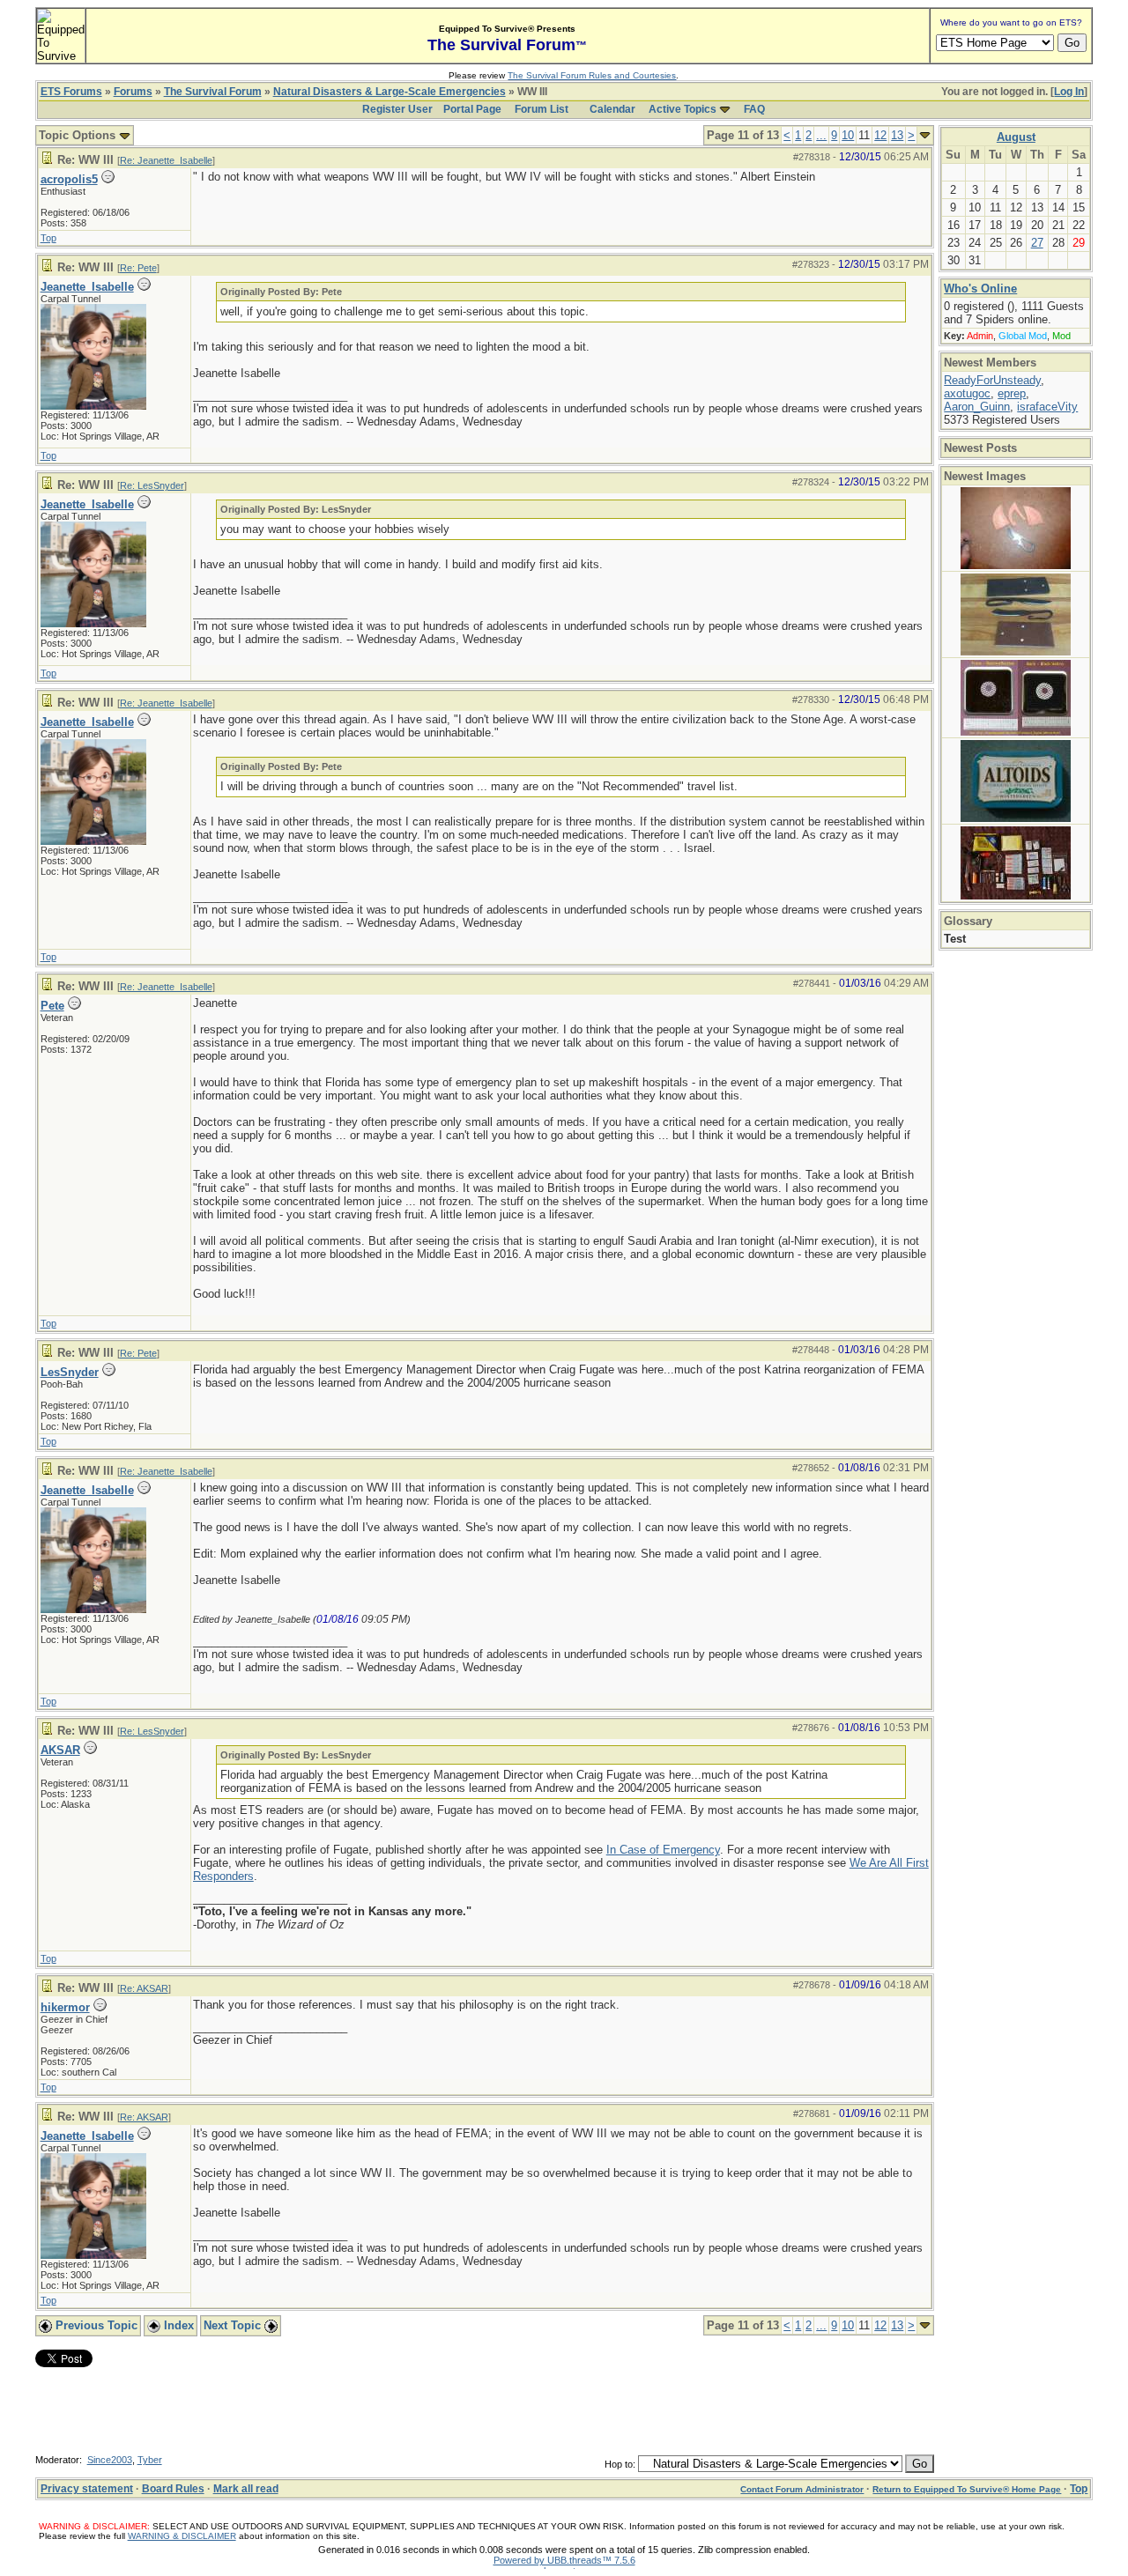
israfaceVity (1047, 407)
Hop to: (620, 2464)
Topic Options (79, 135)
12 (880, 135)
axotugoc (967, 393)
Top (48, 238)
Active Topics (683, 109)
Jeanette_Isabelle (87, 287)
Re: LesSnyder (152, 485)
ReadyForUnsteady (992, 380)
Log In (1069, 92)
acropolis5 (69, 179)
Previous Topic (95, 2325)
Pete (52, 1006)
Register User (397, 109)
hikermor (65, 2007)
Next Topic (234, 2325)
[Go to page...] (925, 135)
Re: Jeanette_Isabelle (166, 160)
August (1016, 137)
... (821, 135)
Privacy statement (87, 2489)
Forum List (542, 109)
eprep (1012, 393)
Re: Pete (138, 268)
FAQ (754, 109)
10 (848, 135)
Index (177, 2325)
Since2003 (110, 2460)
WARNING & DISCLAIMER (182, 2536)
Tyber (150, 2460)
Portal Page (472, 109)
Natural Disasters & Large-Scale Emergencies (390, 92)
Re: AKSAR (144, 1988)
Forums (133, 92)
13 (897, 135)
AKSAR (60, 1750)
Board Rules (173, 2489)
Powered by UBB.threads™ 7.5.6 (564, 2560)
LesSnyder (70, 1372)
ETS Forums (71, 92)
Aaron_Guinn (977, 407)
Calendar (612, 109)
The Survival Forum (213, 92)
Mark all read (246, 2489)
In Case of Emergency (663, 1850)
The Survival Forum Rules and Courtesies (592, 75)
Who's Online (980, 289)
